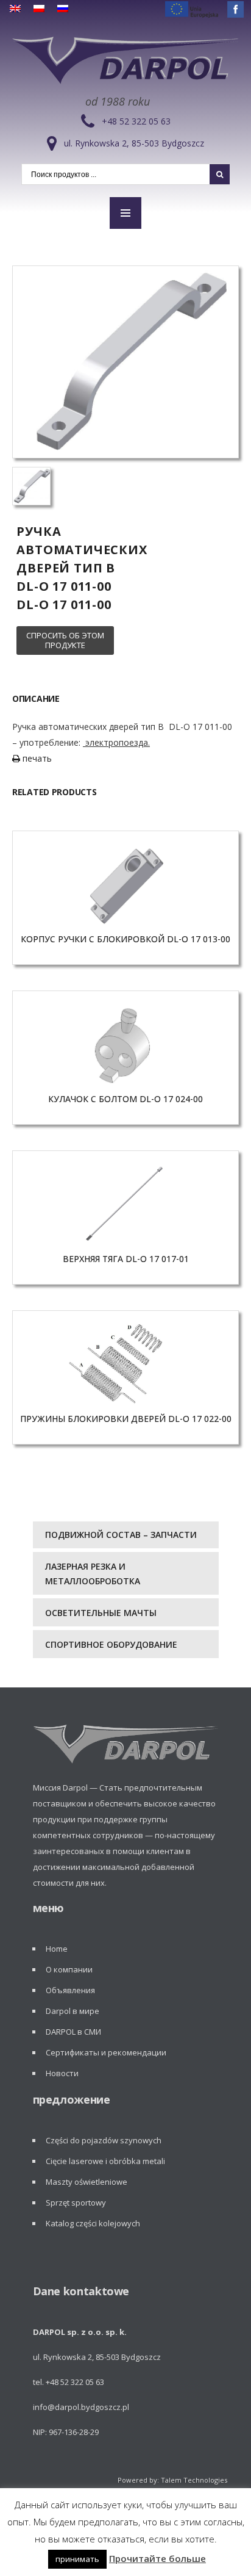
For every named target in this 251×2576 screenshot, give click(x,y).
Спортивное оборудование (111, 1644)
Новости (62, 2073)
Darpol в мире (72, 2011)
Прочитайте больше (157, 2558)
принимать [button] (77, 2559)
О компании (69, 1969)
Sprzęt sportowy (76, 2203)
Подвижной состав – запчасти (121, 1535)
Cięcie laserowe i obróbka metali (105, 2161)
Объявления (70, 1990)
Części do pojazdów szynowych (104, 2140)
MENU (125, 213)
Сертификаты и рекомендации (106, 2052)
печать (36, 758)
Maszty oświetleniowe (87, 2182)
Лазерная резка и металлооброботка (93, 1574)
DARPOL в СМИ (73, 2032)
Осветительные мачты (101, 1613)
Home (57, 1949)
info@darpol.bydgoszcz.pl (81, 2407)
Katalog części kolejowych (93, 2223)
